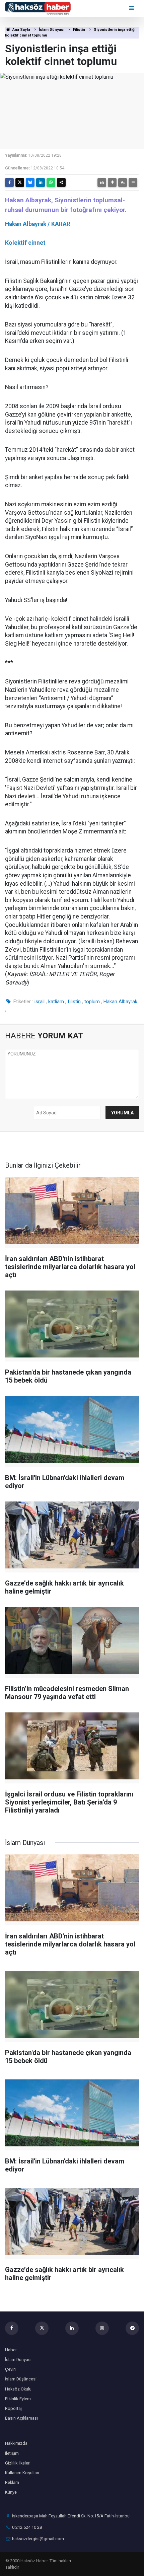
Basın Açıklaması (21, 2418)
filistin (74, 1002)
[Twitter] (20, 182)
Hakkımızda (16, 2443)
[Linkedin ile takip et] (72, 2328)
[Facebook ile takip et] (12, 2328)
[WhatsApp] (51, 182)
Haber (11, 2350)
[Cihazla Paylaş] (61, 182)
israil (40, 1002)
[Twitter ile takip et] (42, 2328)
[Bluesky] (30, 182)
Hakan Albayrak (120, 1002)
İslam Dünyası (52, 30)
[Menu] (132, 8)
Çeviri (10, 2369)
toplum (92, 1002)
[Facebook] (9, 182)
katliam (56, 1002)
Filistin (79, 30)
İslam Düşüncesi (21, 2379)
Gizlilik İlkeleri (18, 2463)
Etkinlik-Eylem (18, 2399)
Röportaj (13, 2408)
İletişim (12, 2453)
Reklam (12, 2482)
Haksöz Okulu (18, 2389)
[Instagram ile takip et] (102, 2328)
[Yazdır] (102, 182)
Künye (11, 2492)
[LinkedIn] (41, 182)
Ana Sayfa (21, 30)
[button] (112, 182)
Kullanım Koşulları (22, 2473)
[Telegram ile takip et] (132, 2328)
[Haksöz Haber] (38, 8)
